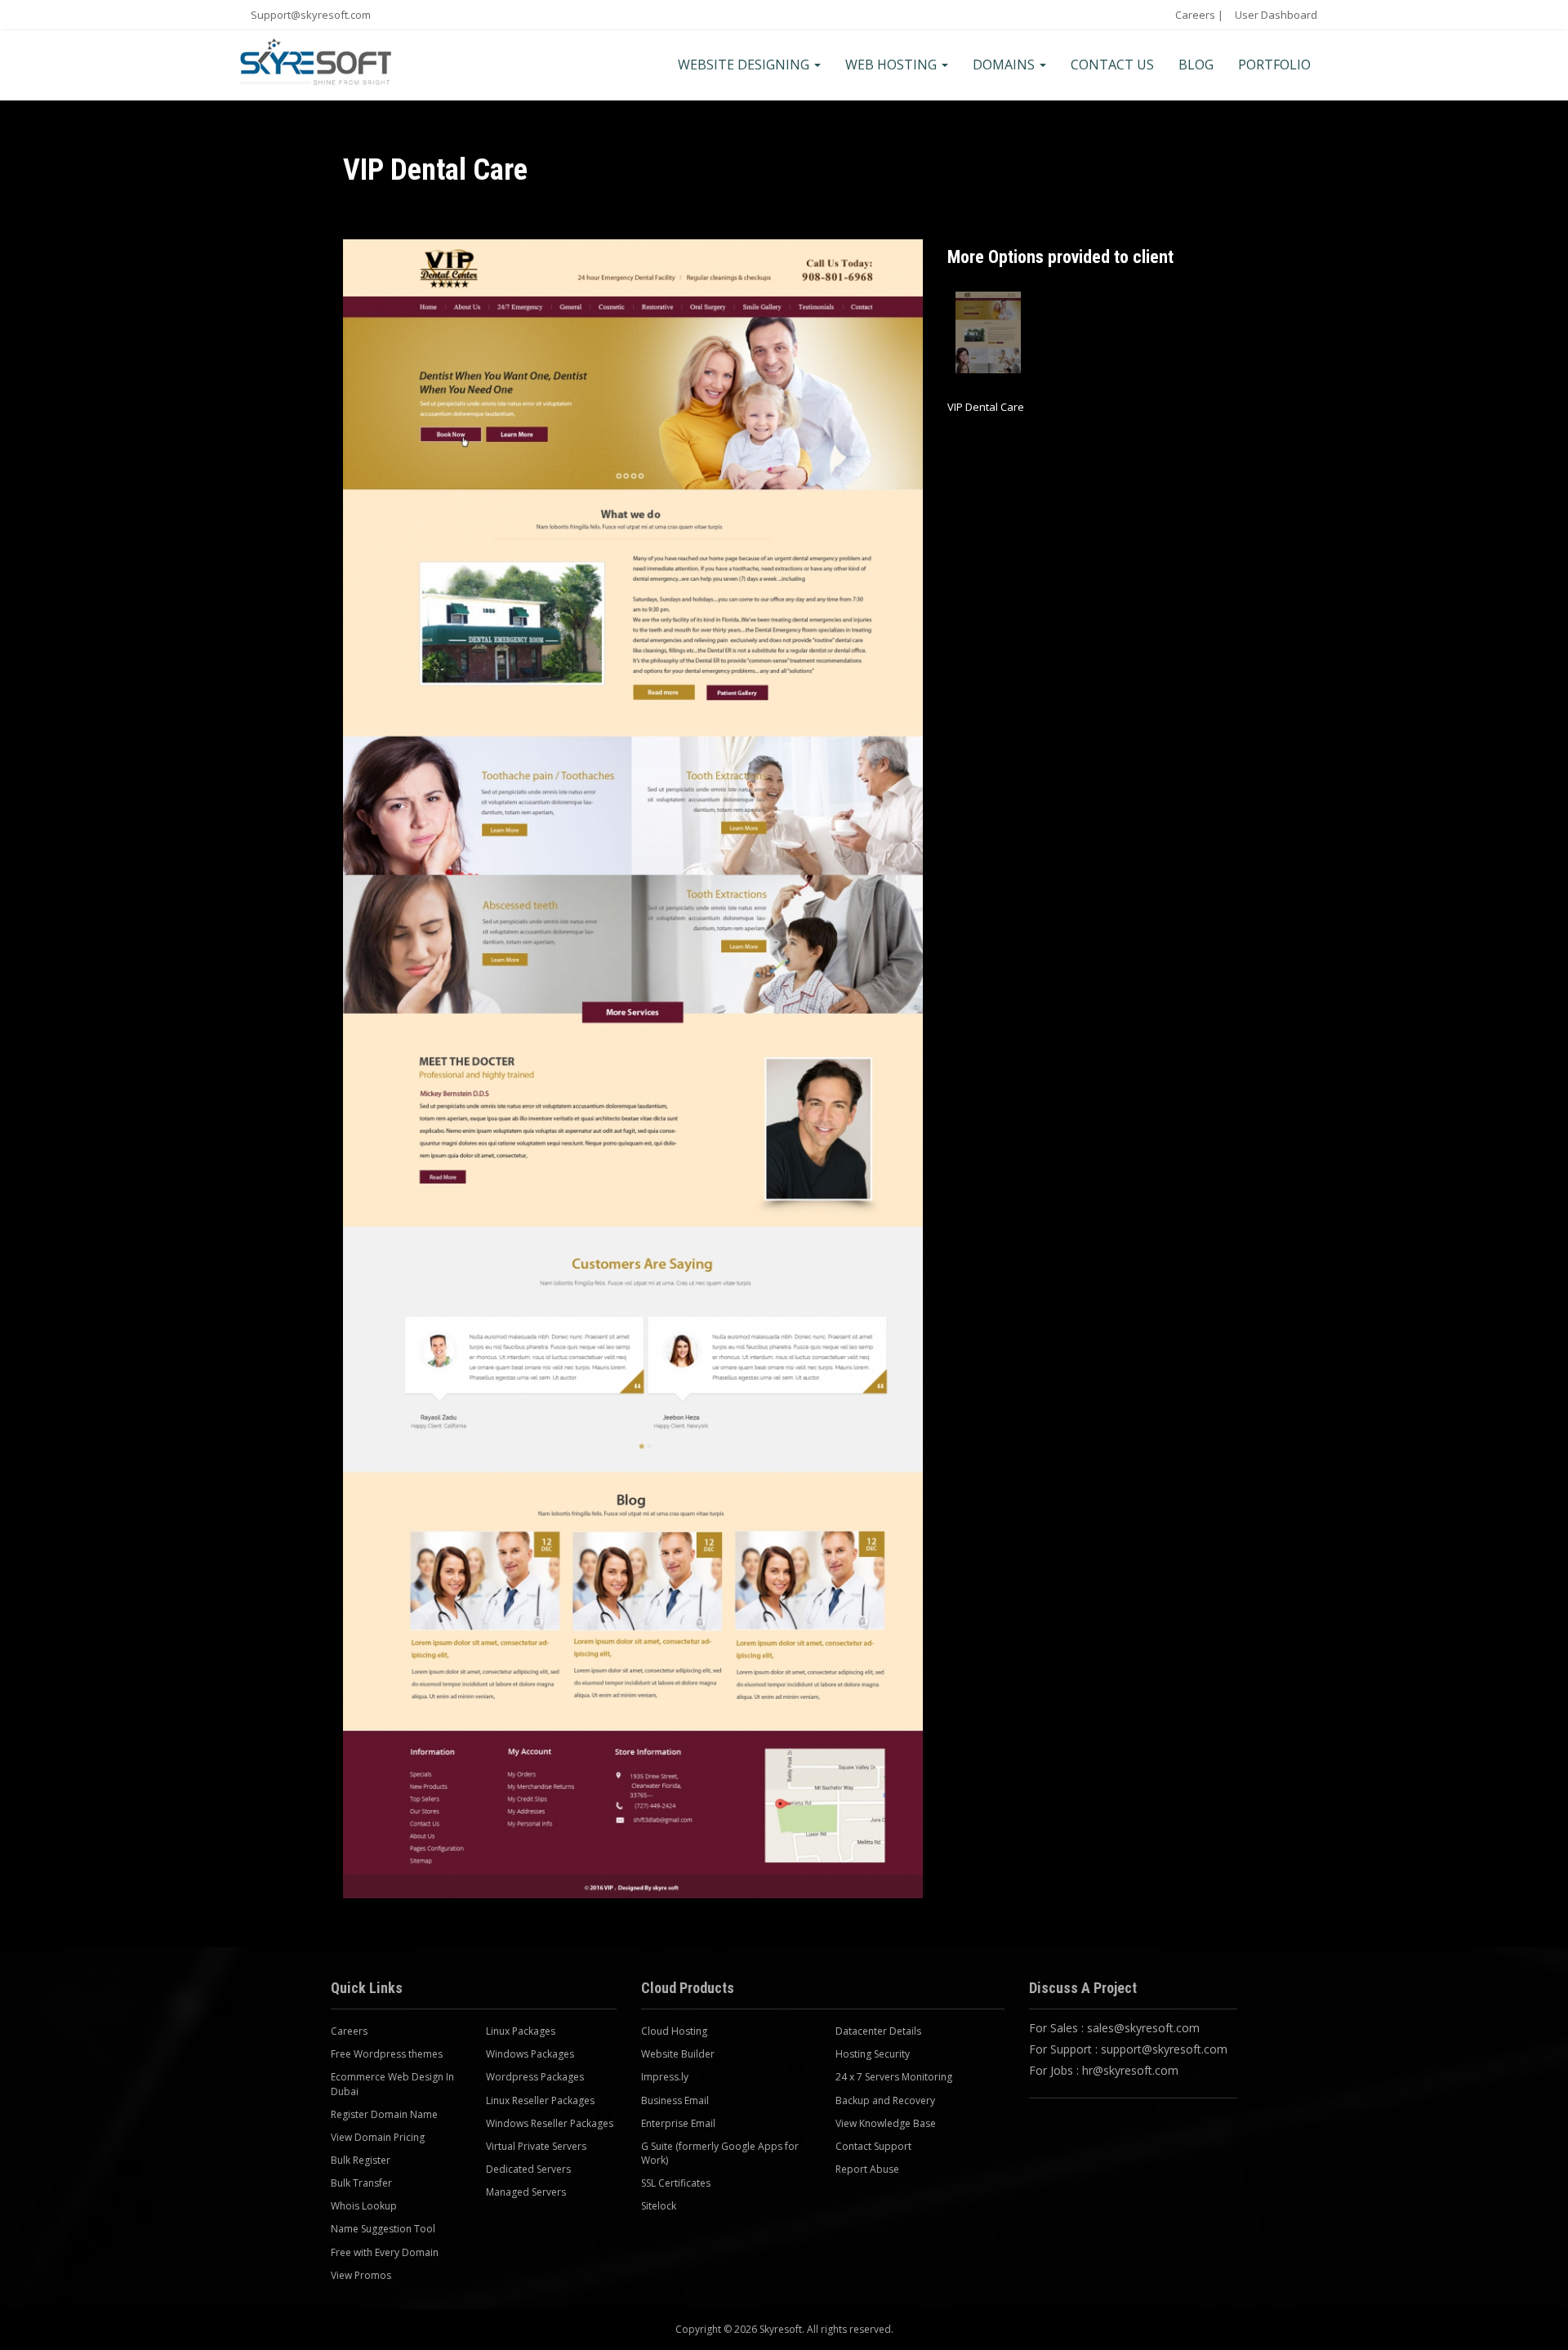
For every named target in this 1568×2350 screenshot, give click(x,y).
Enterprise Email (678, 2123)
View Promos (361, 2275)
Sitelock (659, 2206)
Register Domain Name (384, 2114)
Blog (1196, 65)
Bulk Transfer (361, 2183)
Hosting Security (873, 2054)
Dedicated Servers (528, 2169)
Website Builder (678, 2054)
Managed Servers (526, 2192)
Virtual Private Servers (536, 2146)
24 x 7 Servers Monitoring (894, 2077)
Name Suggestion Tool (383, 2229)
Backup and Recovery (885, 2100)
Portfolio (1274, 65)
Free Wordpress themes (387, 2054)
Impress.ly (665, 2077)
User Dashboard (1276, 15)
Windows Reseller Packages (550, 2123)
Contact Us (1112, 65)
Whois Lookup (364, 2206)
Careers (1195, 15)
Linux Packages (521, 2031)
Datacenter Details (878, 2031)
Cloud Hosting (674, 2031)
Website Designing (745, 65)
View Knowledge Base (886, 2123)
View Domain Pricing (378, 2137)
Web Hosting (893, 65)
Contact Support (873, 2146)
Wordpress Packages (535, 2077)
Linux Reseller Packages (540, 2100)
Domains (1005, 65)
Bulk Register (361, 2160)
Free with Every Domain (385, 2252)
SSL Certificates (676, 2183)
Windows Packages (530, 2054)
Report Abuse (867, 2169)
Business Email (675, 2100)
